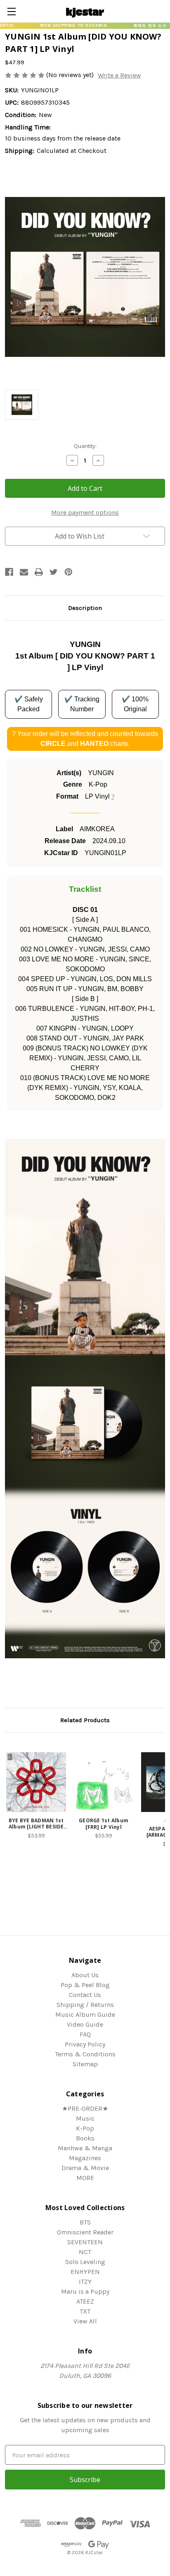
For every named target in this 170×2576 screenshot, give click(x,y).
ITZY (85, 2282)
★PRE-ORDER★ (85, 2108)
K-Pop (85, 2128)
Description (85, 608)
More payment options (85, 512)
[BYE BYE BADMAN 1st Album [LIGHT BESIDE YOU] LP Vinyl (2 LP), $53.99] (36, 1782)
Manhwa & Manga (85, 2148)
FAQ (85, 2034)
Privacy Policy (85, 2044)
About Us (85, 1975)
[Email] (24, 572)
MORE (85, 2178)
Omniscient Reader (85, 2232)
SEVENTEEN (85, 2242)
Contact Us (85, 1995)
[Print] (39, 572)
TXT (85, 2311)
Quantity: (85, 446)
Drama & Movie (85, 2168)
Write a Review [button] (119, 75)
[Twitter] (54, 572)
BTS (85, 2222)
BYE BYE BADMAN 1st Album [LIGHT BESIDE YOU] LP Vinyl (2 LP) (36, 1824)
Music (85, 2118)
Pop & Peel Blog (85, 1985)
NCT (85, 2252)
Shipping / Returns (85, 2005)
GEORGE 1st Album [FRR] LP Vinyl (104, 1824)
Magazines (85, 2158)
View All (85, 2321)
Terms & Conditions (85, 2054)
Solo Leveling (85, 2262)
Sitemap (85, 2064)
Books (85, 2138)
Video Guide (85, 2024)
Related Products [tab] (85, 1720)
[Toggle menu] (11, 11)
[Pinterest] (68, 572)
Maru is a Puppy (85, 2291)
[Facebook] (9, 572)
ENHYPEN (85, 2272)
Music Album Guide (85, 2015)
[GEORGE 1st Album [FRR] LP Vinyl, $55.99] (103, 1782)
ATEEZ (85, 2301)
